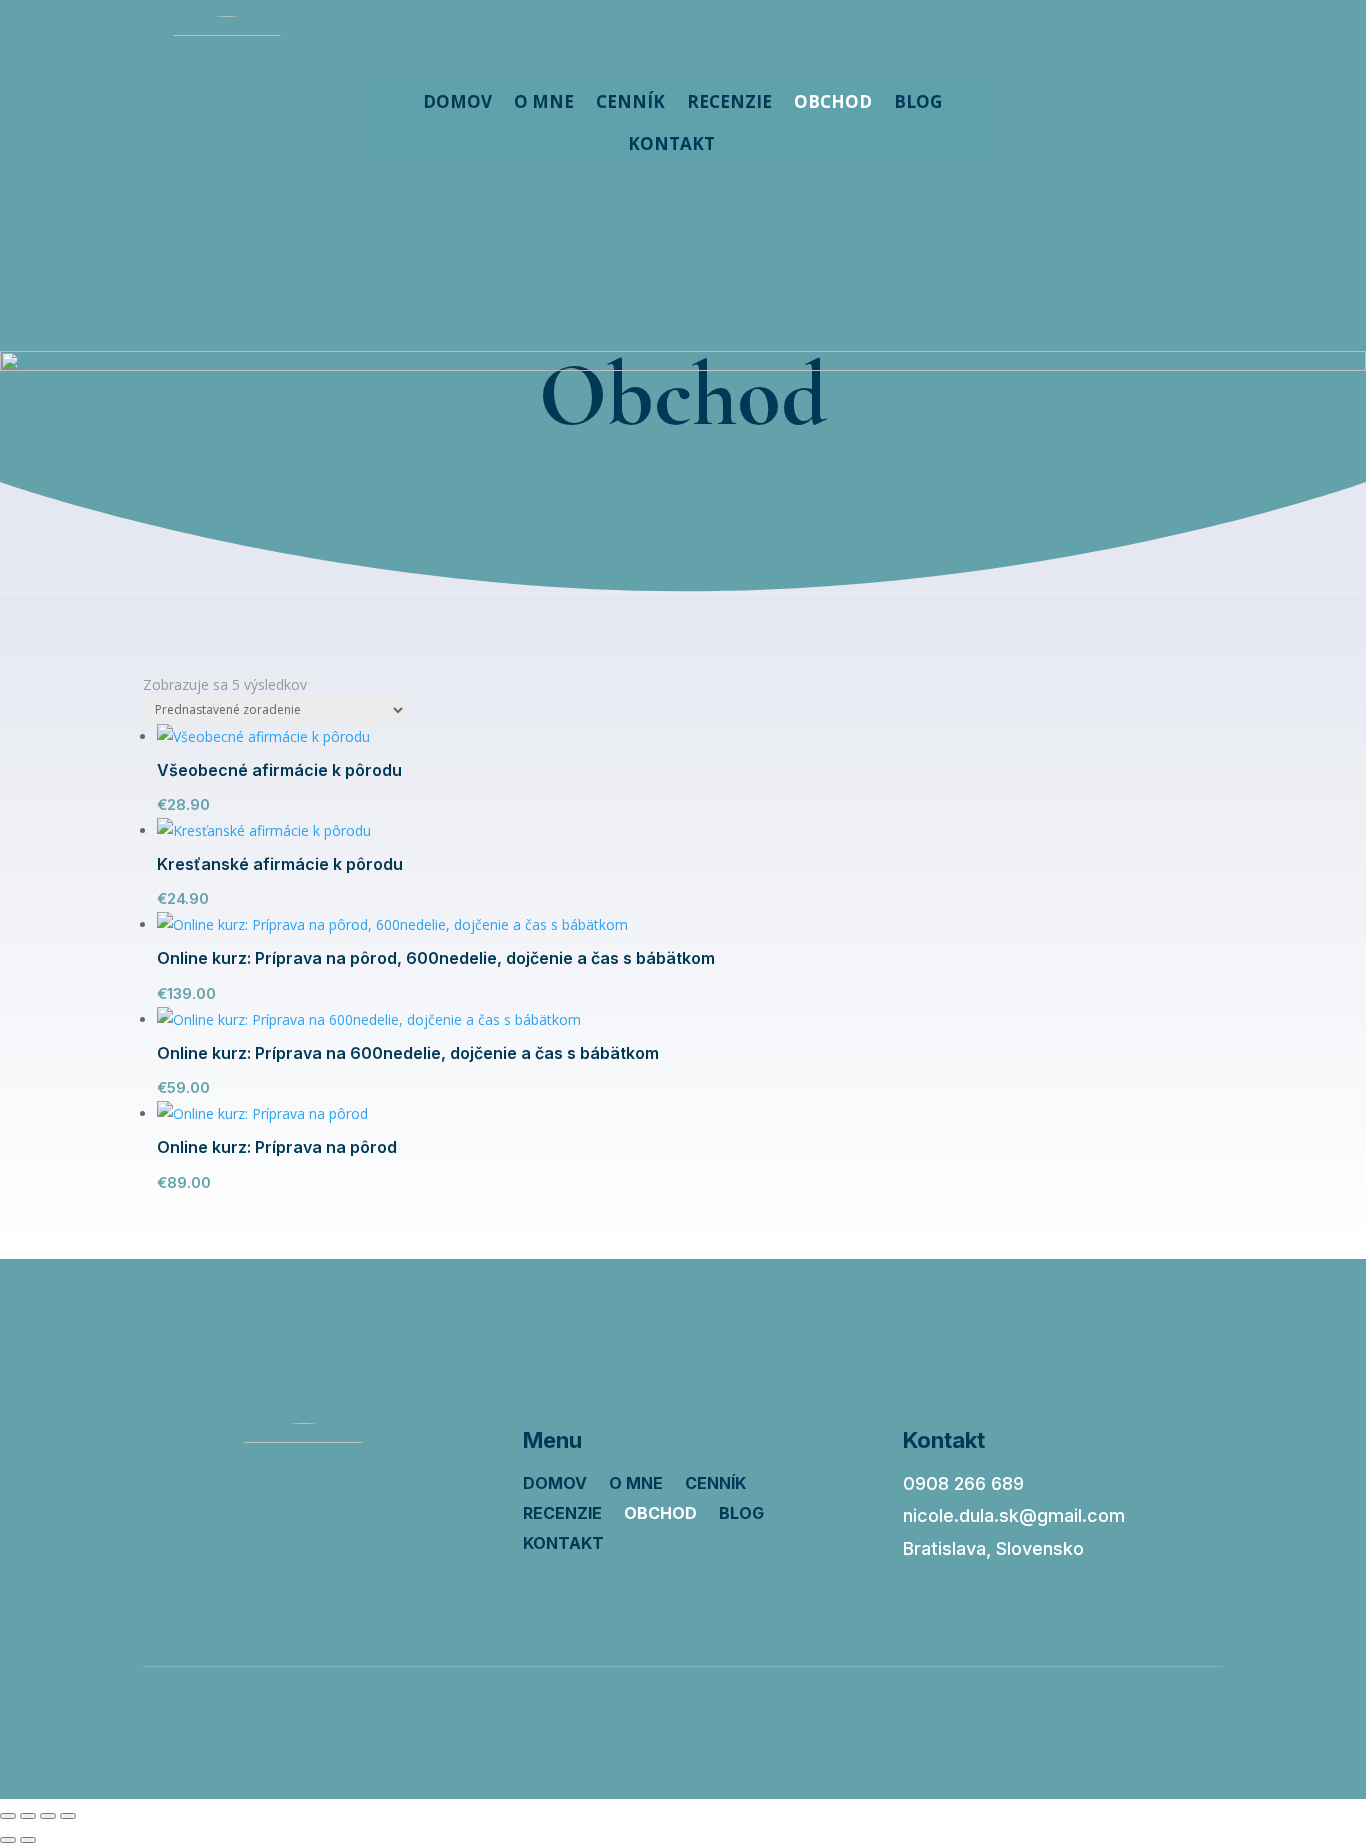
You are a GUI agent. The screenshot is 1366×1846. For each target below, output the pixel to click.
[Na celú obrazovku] (28, 1816)
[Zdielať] (48, 1816)
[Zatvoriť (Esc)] (68, 1816)
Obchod (833, 101)
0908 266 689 (963, 1483)
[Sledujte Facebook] (1072, 99)
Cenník (630, 101)
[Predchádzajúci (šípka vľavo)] (8, 1840)
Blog (918, 101)
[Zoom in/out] (8, 1816)
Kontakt (671, 143)
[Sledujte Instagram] (1114, 99)
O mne (544, 101)
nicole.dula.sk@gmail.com (1014, 1515)
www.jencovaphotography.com (805, 1705)
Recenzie (729, 101)
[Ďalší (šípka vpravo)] (28, 1840)
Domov (457, 101)
